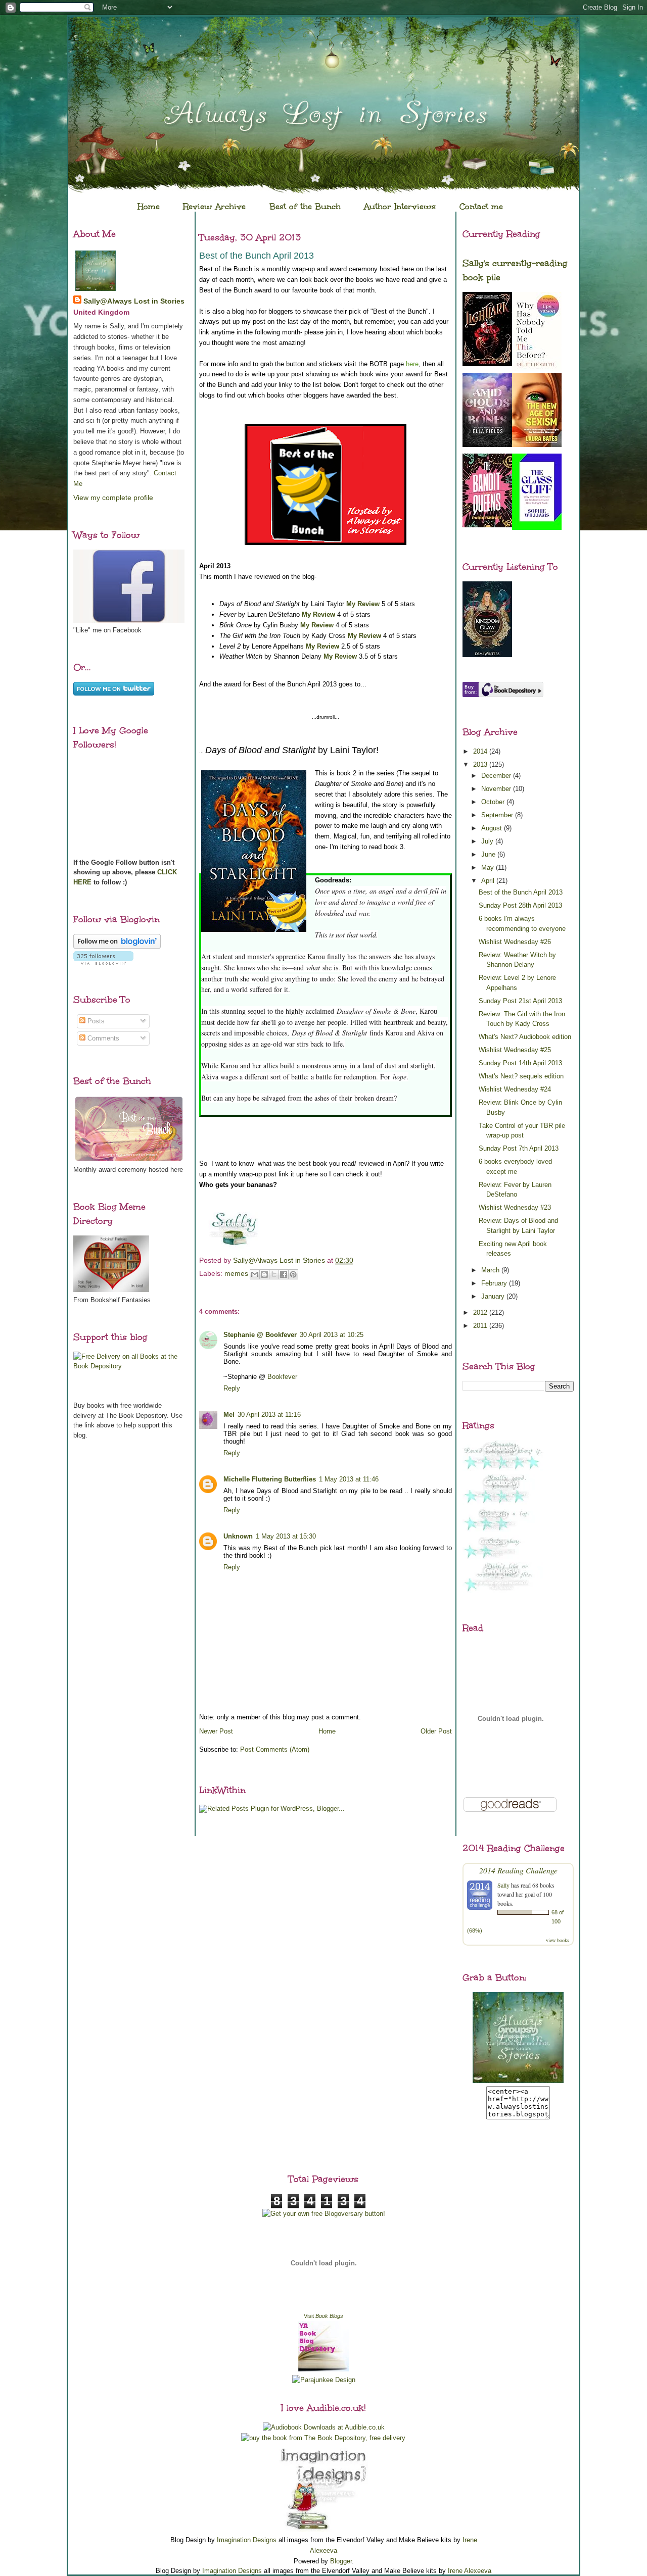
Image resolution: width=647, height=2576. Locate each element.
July (488, 841)
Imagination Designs (247, 2540)
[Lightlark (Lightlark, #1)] (487, 364)
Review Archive (214, 206)
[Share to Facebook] (284, 1274)
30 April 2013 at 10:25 (332, 1335)
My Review (363, 604)
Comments (102, 1038)
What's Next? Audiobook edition (525, 1037)
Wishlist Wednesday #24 (515, 1089)
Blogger (341, 2561)
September (498, 815)
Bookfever (282, 1377)
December (497, 776)
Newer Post (216, 1731)
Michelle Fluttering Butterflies (270, 1479)
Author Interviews (400, 206)
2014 (481, 751)
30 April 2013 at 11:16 (269, 1415)
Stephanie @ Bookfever (260, 1335)
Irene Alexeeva (470, 2571)
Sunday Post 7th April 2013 (519, 1148)
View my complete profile (113, 498)
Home (149, 206)
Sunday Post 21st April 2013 (520, 1001)
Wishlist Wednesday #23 (515, 1207)
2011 (481, 1326)
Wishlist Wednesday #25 (515, 1050)
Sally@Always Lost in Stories (134, 301)
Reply (232, 1388)
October (494, 802)
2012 (481, 1312)
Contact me (481, 206)
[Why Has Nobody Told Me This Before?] (537, 369)
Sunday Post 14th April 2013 (520, 1063)
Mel (229, 1415)
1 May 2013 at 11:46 (349, 1479)
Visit (323, 2316)
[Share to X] (274, 1274)
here (412, 364)
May (489, 868)
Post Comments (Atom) (275, 1749)
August (493, 828)
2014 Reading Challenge (518, 1870)
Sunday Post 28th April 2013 (520, 905)
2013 (481, 764)
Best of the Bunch (305, 206)
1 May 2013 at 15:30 (286, 1536)
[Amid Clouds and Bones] (487, 445)
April (489, 881)
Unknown (238, 1536)
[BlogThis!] (264, 1274)
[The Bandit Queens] (487, 525)
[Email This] (255, 1274)
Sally (503, 1885)
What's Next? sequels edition (521, 1076)
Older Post (436, 1731)
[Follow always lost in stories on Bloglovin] (117, 946)
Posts (95, 1021)
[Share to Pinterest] (293, 1274)
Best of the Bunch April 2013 (521, 892)
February (495, 1283)
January (494, 1296)
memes (236, 1273)
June (489, 854)
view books (558, 1940)
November (497, 789)
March (491, 1270)
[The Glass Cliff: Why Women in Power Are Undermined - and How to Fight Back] (537, 528)
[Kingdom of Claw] (487, 655)
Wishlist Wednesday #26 (515, 942)
